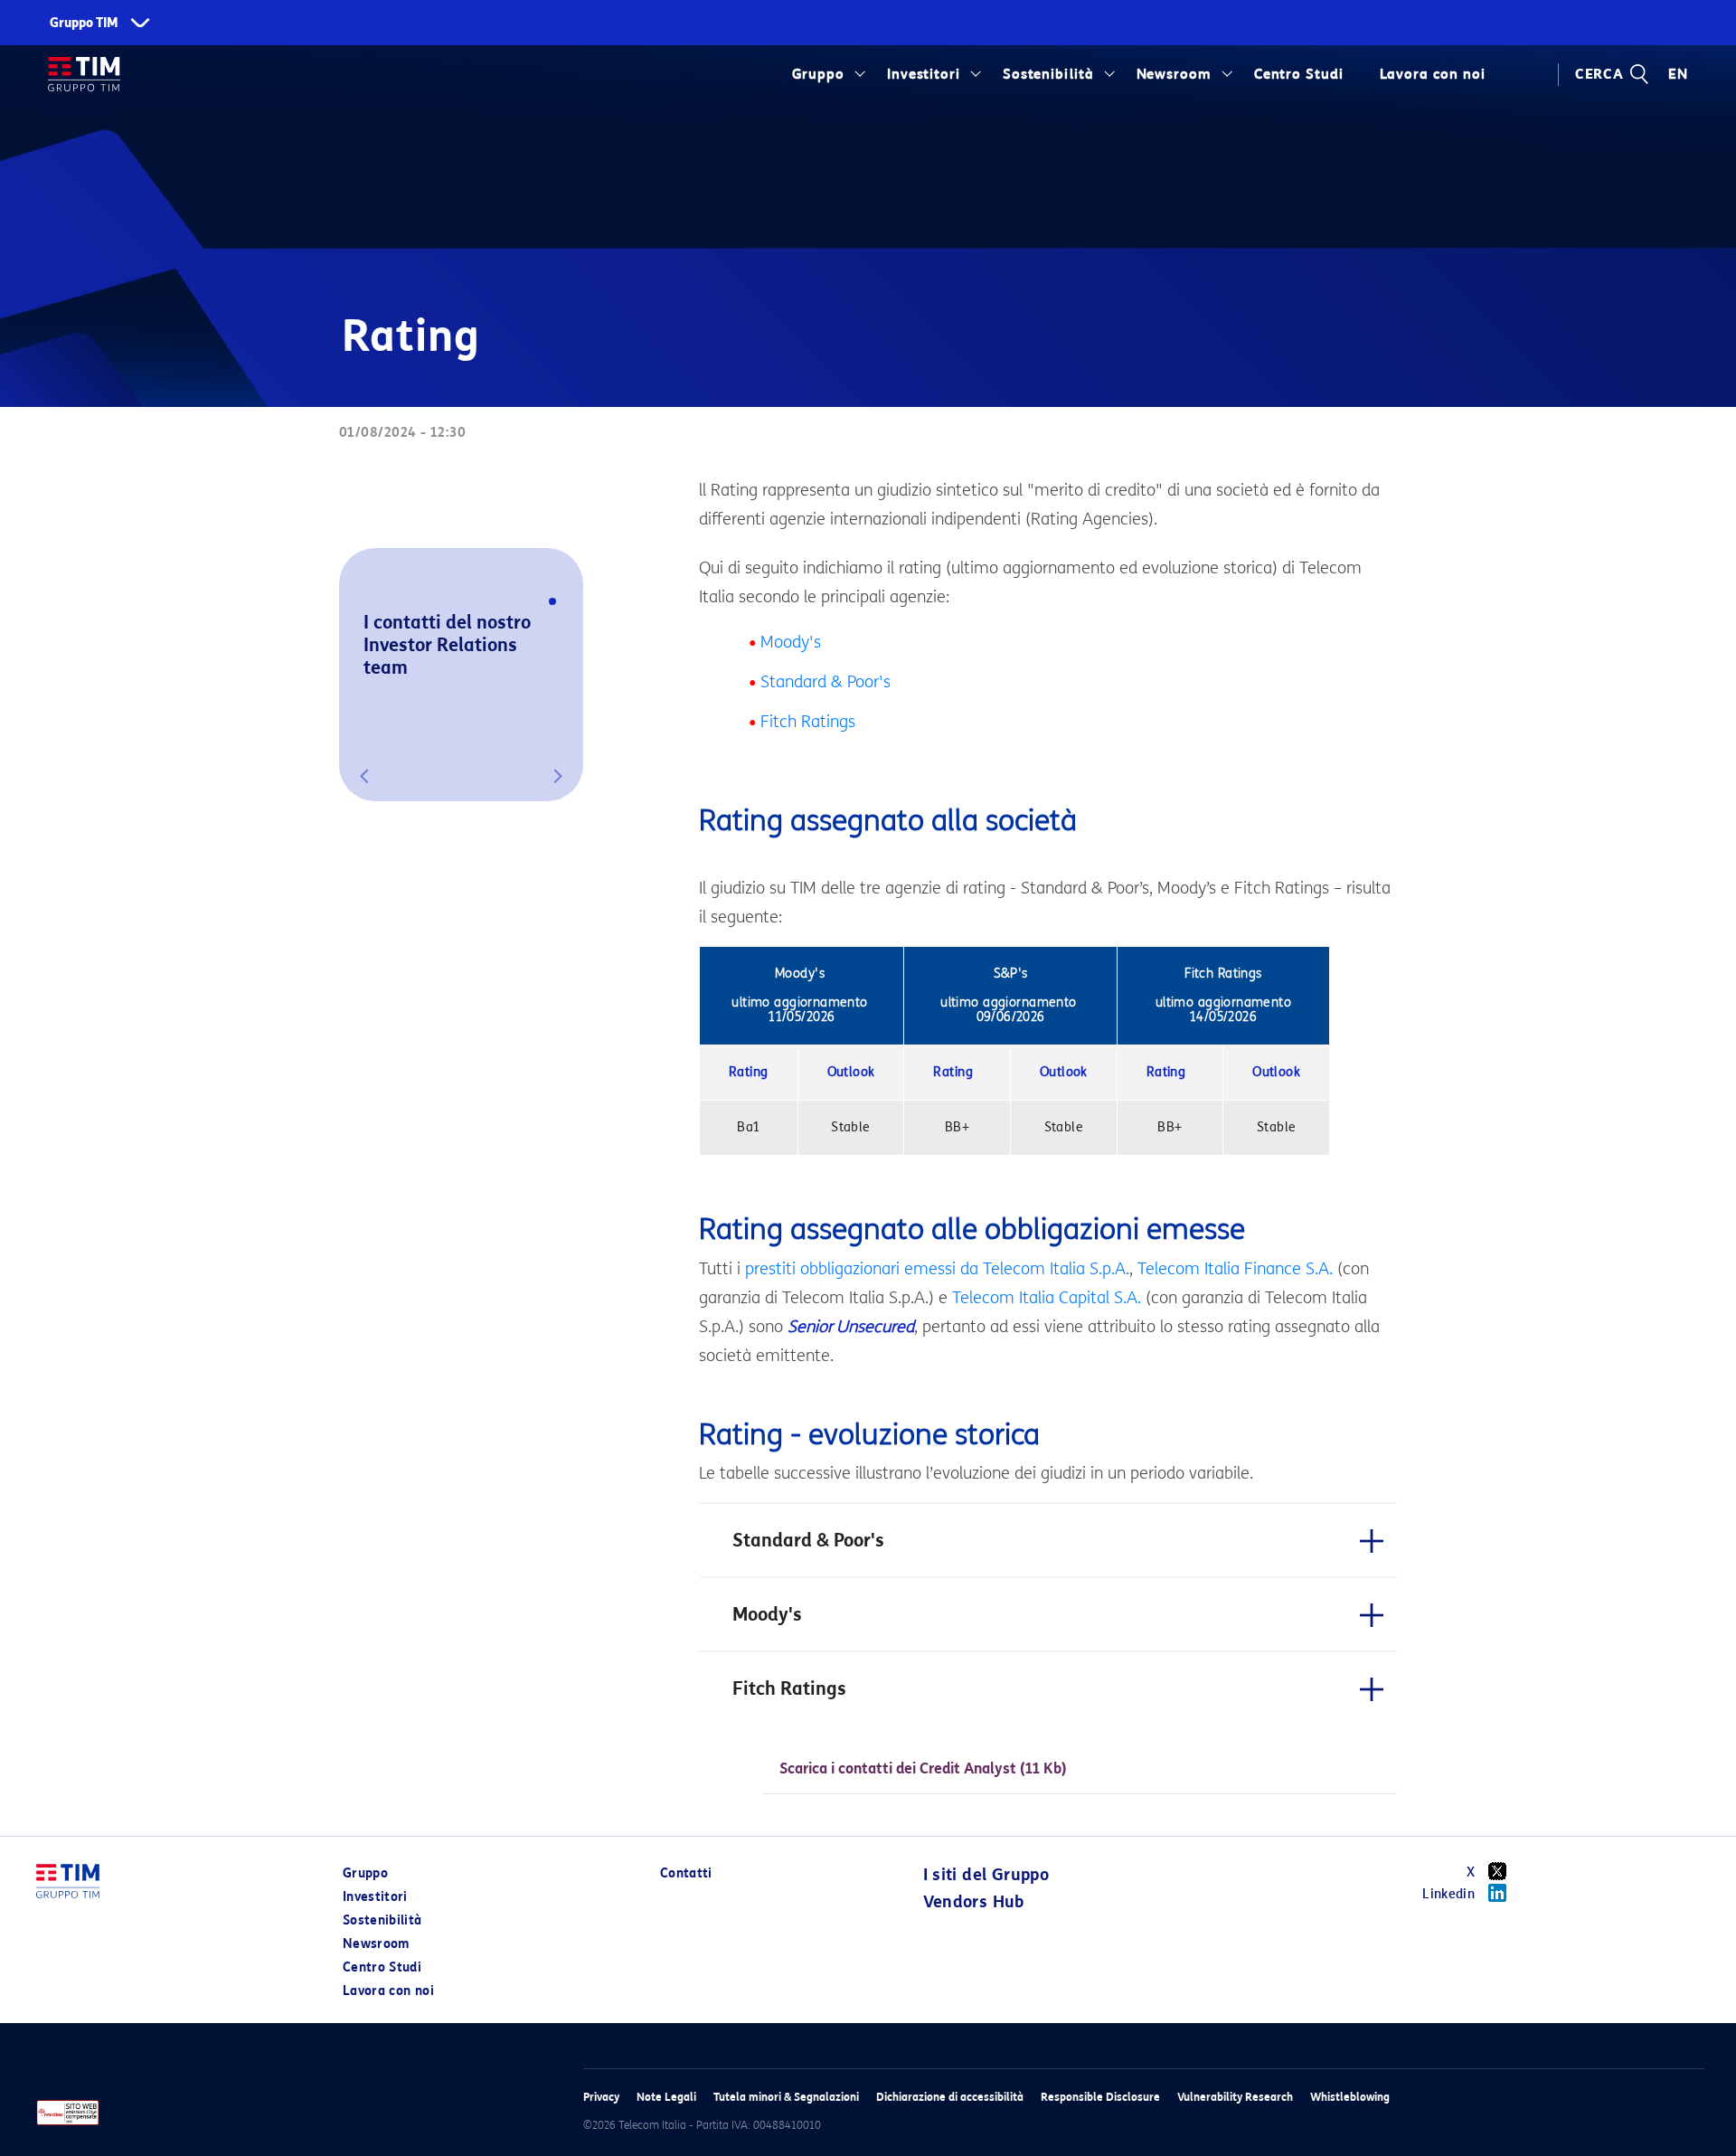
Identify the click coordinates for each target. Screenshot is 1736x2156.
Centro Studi (382, 1967)
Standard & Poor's (826, 682)
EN (1678, 74)
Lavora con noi (388, 1991)
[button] (364, 776)
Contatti (686, 1873)
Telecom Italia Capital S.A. (1047, 1298)
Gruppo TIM (84, 23)
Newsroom (1175, 74)
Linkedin (1448, 1894)
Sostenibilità (1048, 74)
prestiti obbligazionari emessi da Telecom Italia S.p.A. (937, 1269)
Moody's (791, 642)
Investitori (924, 74)
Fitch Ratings (808, 722)
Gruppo (819, 74)
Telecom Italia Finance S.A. (1235, 1269)
